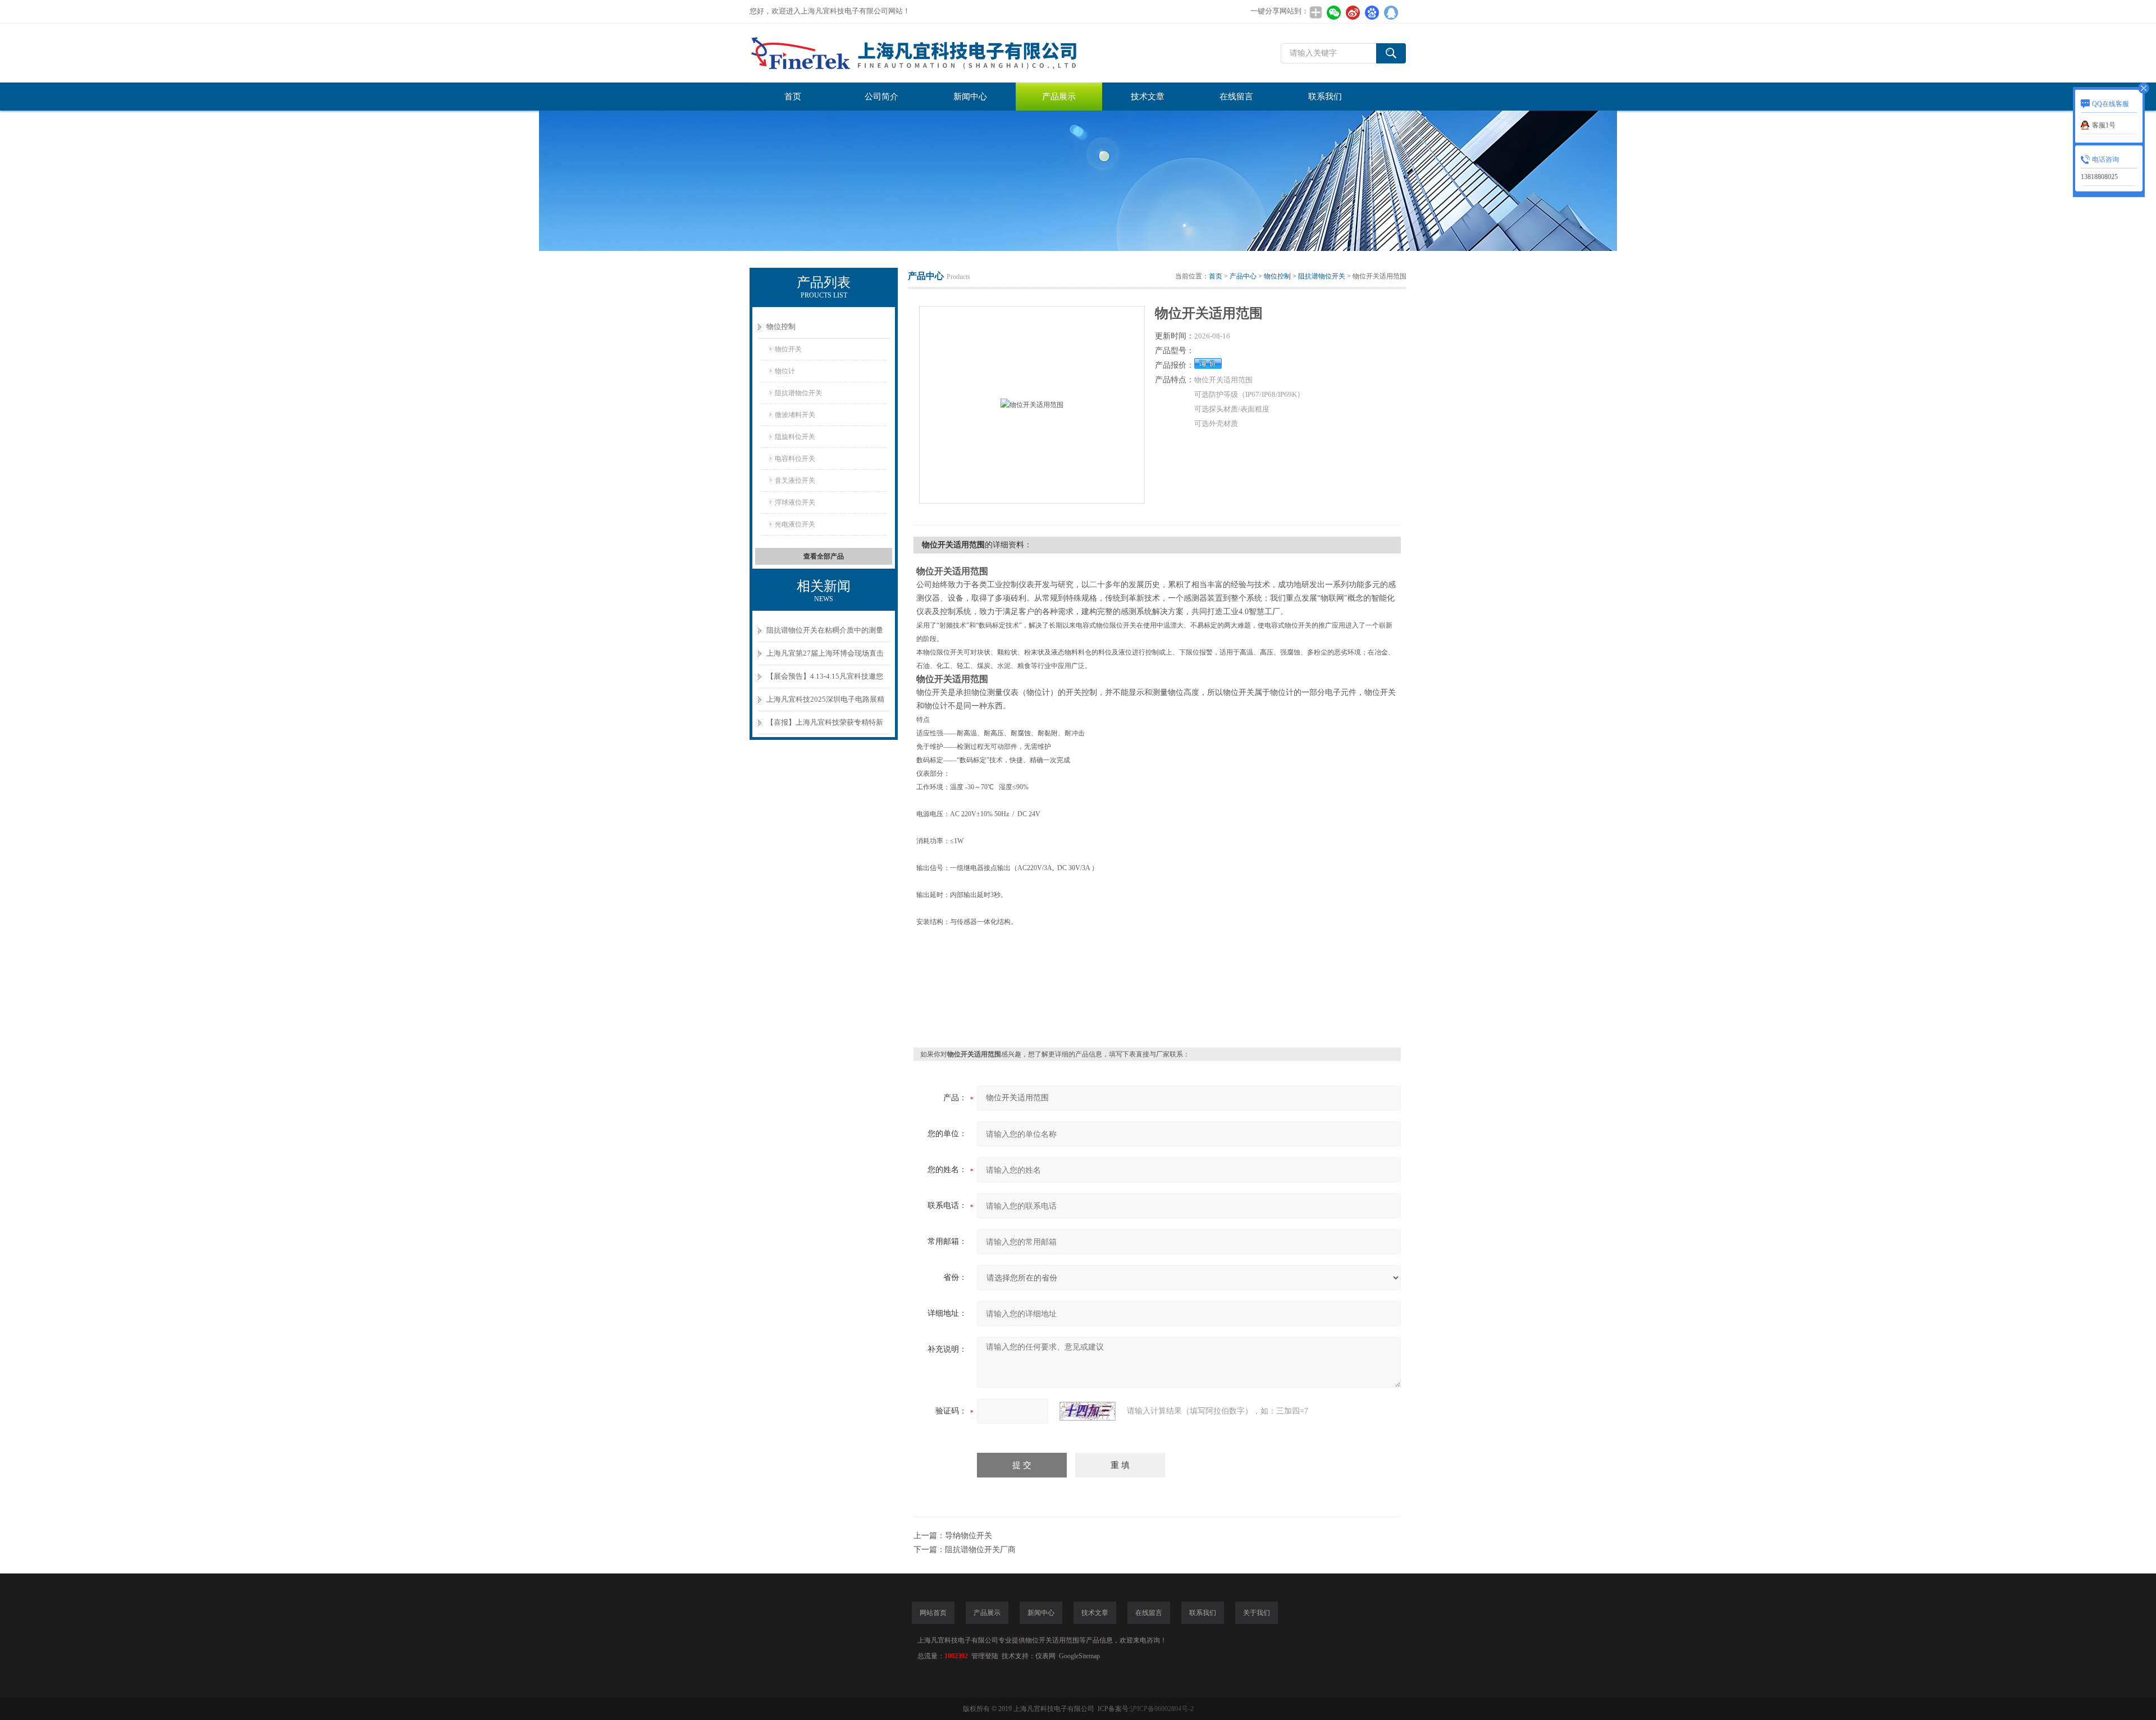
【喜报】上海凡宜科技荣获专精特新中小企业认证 (825, 726)
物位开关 (788, 349)
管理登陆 (985, 1656)
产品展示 (1059, 97)
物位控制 (781, 326)
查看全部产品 (824, 556)
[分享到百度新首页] (1372, 12)
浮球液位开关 (795, 502)
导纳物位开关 (969, 1536)
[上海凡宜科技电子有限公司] (918, 53)
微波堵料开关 (795, 415)
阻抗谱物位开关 (798, 393)
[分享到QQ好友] (1391, 12)
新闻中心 (970, 97)
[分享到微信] (1333, 12)
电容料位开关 (795, 459)
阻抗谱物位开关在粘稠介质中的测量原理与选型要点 (825, 634)
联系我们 (1325, 97)
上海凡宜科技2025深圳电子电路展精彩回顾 (825, 703)
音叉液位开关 (795, 481)
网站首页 (933, 1613)
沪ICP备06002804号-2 (1162, 1709)
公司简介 (881, 97)
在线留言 (1236, 97)
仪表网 (1045, 1656)
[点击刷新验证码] (1088, 1411)
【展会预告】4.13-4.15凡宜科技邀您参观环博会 (825, 680)
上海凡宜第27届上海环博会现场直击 (825, 653)
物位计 (785, 371)
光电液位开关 (795, 524)
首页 (793, 97)
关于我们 (1257, 1613)
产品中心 (1243, 276)
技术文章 (1148, 97)
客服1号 (2104, 125)
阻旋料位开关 (795, 437)
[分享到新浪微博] (1353, 12)
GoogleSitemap (1079, 1656)
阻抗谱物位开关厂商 (980, 1550)
